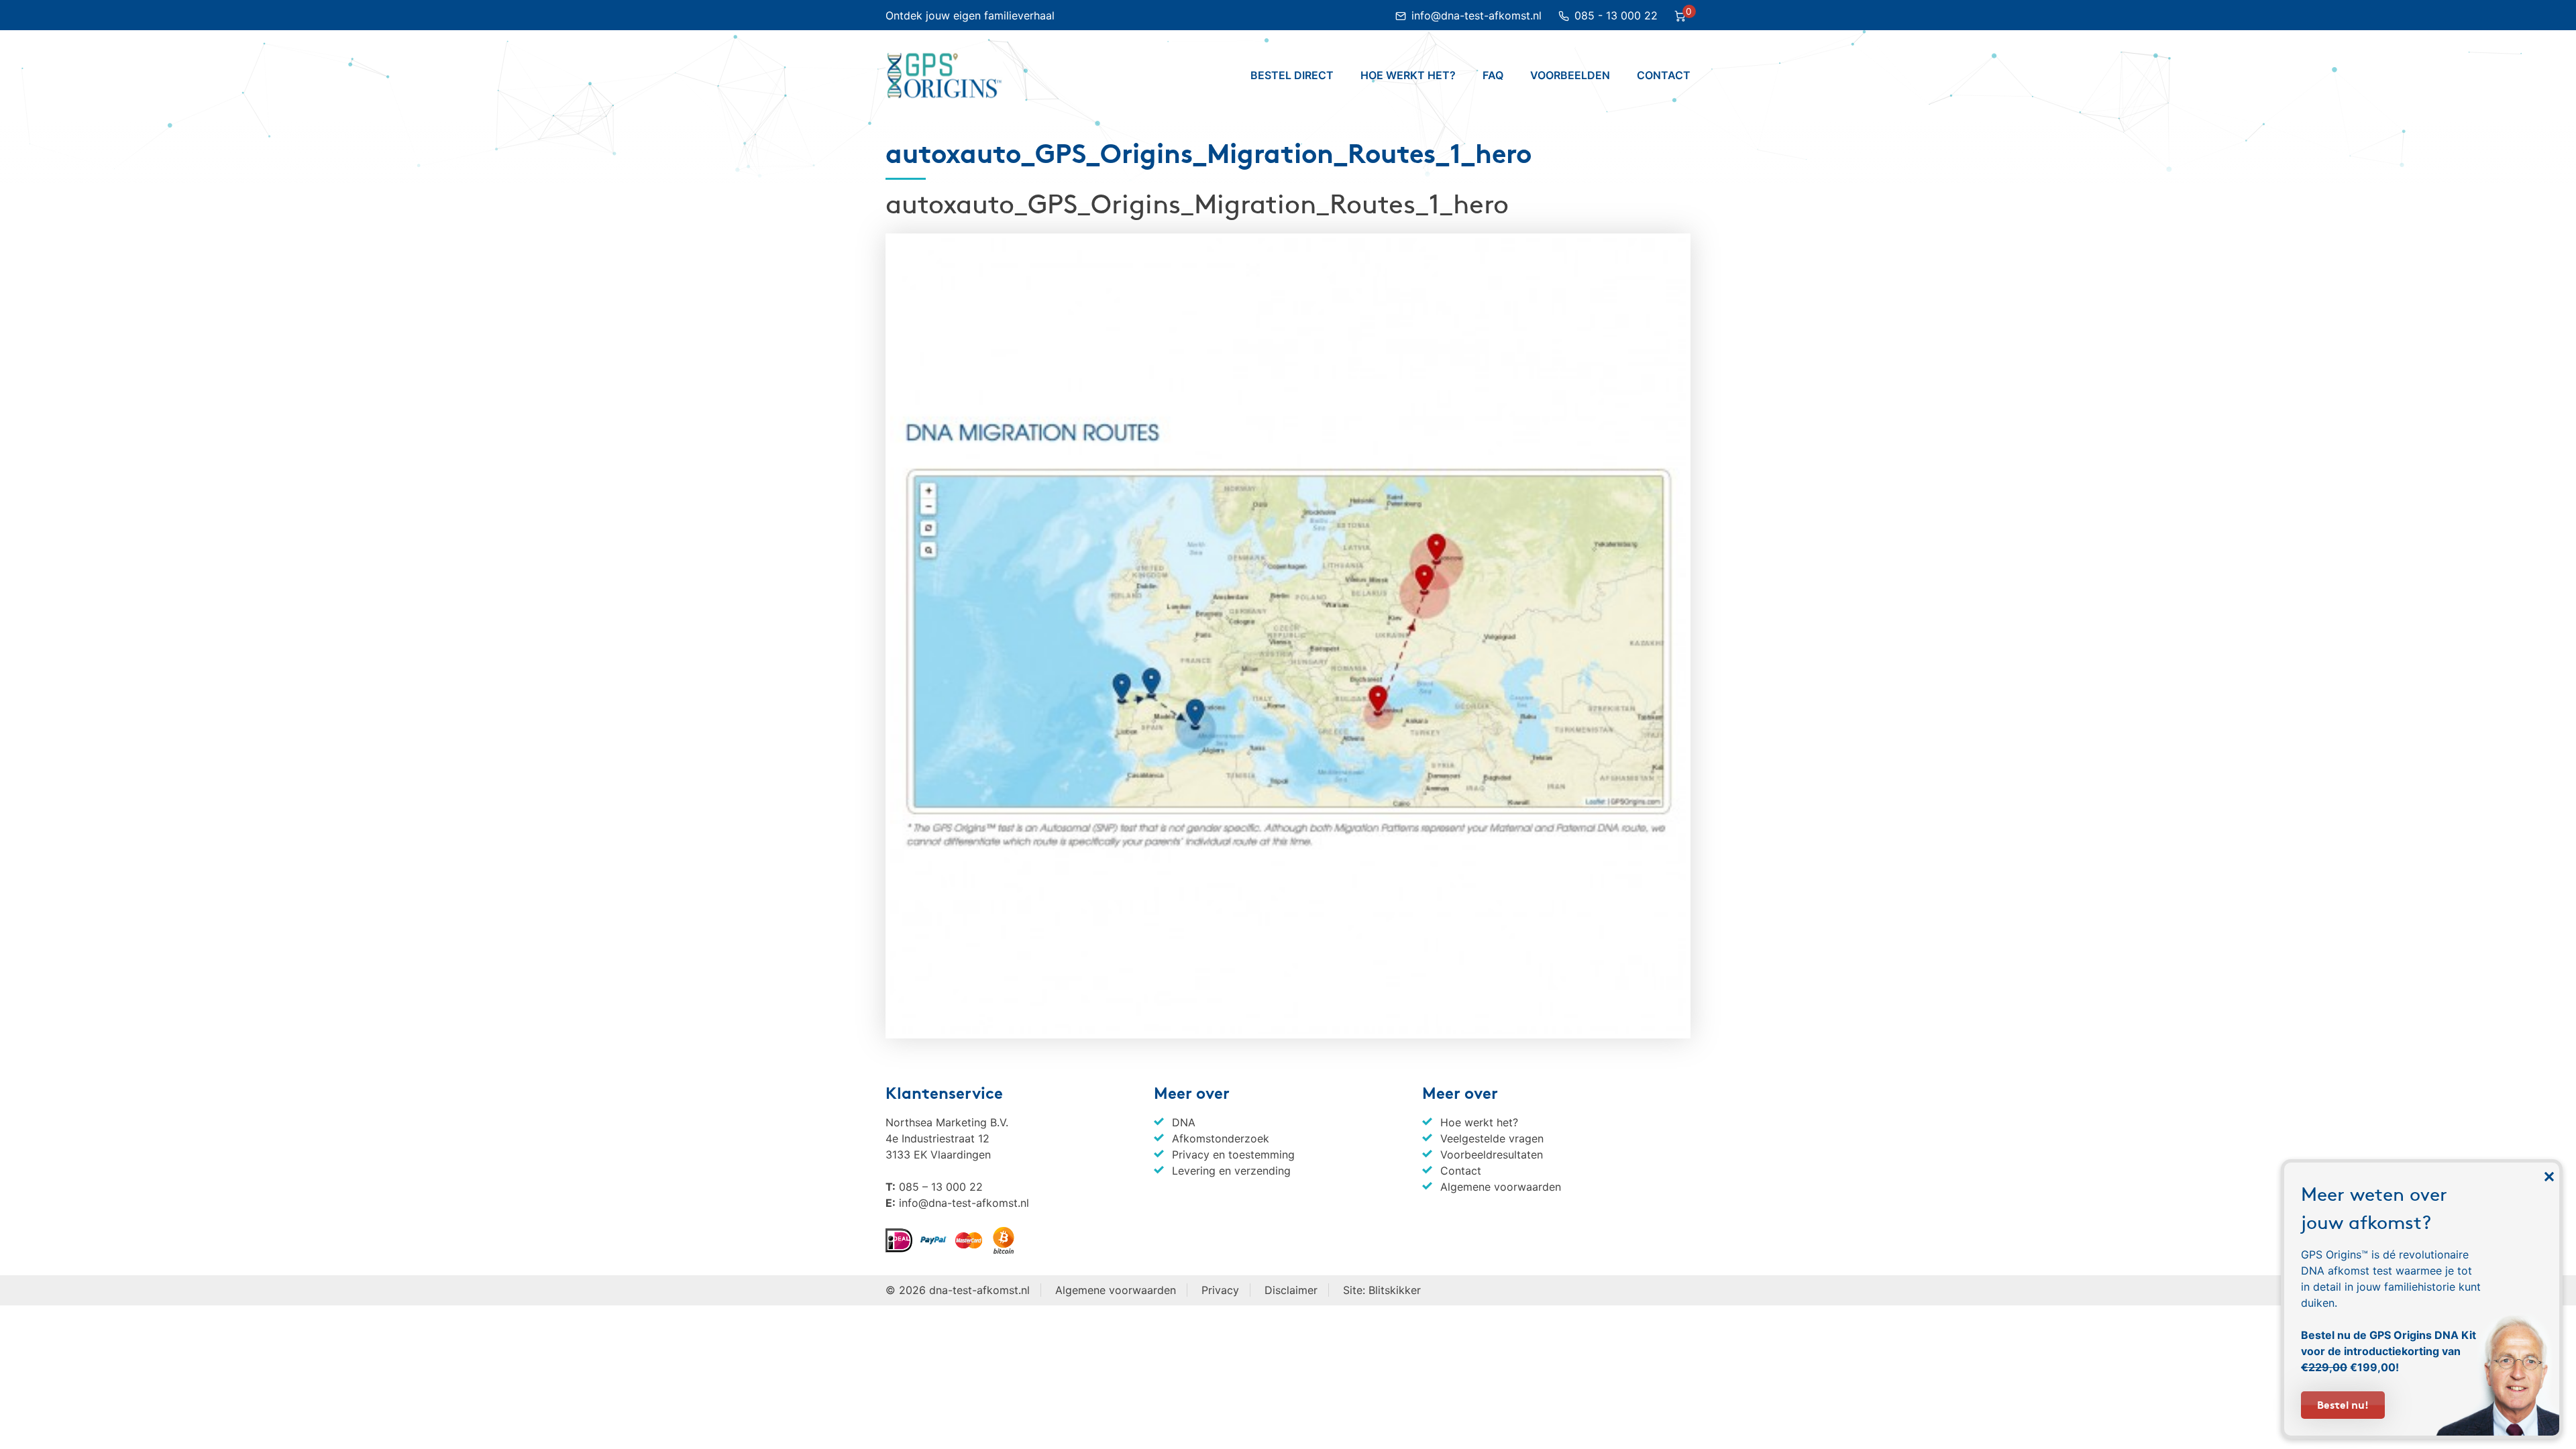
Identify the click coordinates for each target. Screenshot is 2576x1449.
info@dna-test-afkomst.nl (1478, 15)
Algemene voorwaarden (1501, 1187)
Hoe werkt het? (1408, 75)
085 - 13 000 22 (1616, 15)
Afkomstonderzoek (1221, 1138)
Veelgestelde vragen (1492, 1138)
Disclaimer (1291, 1290)
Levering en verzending (1231, 1171)
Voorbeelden (1570, 75)
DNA (1184, 1122)
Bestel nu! (2343, 1404)
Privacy (1220, 1290)
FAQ (1493, 75)
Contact (1664, 75)
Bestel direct (1292, 75)
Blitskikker (1395, 1290)
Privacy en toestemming (1233, 1155)
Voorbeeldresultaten (1492, 1155)
